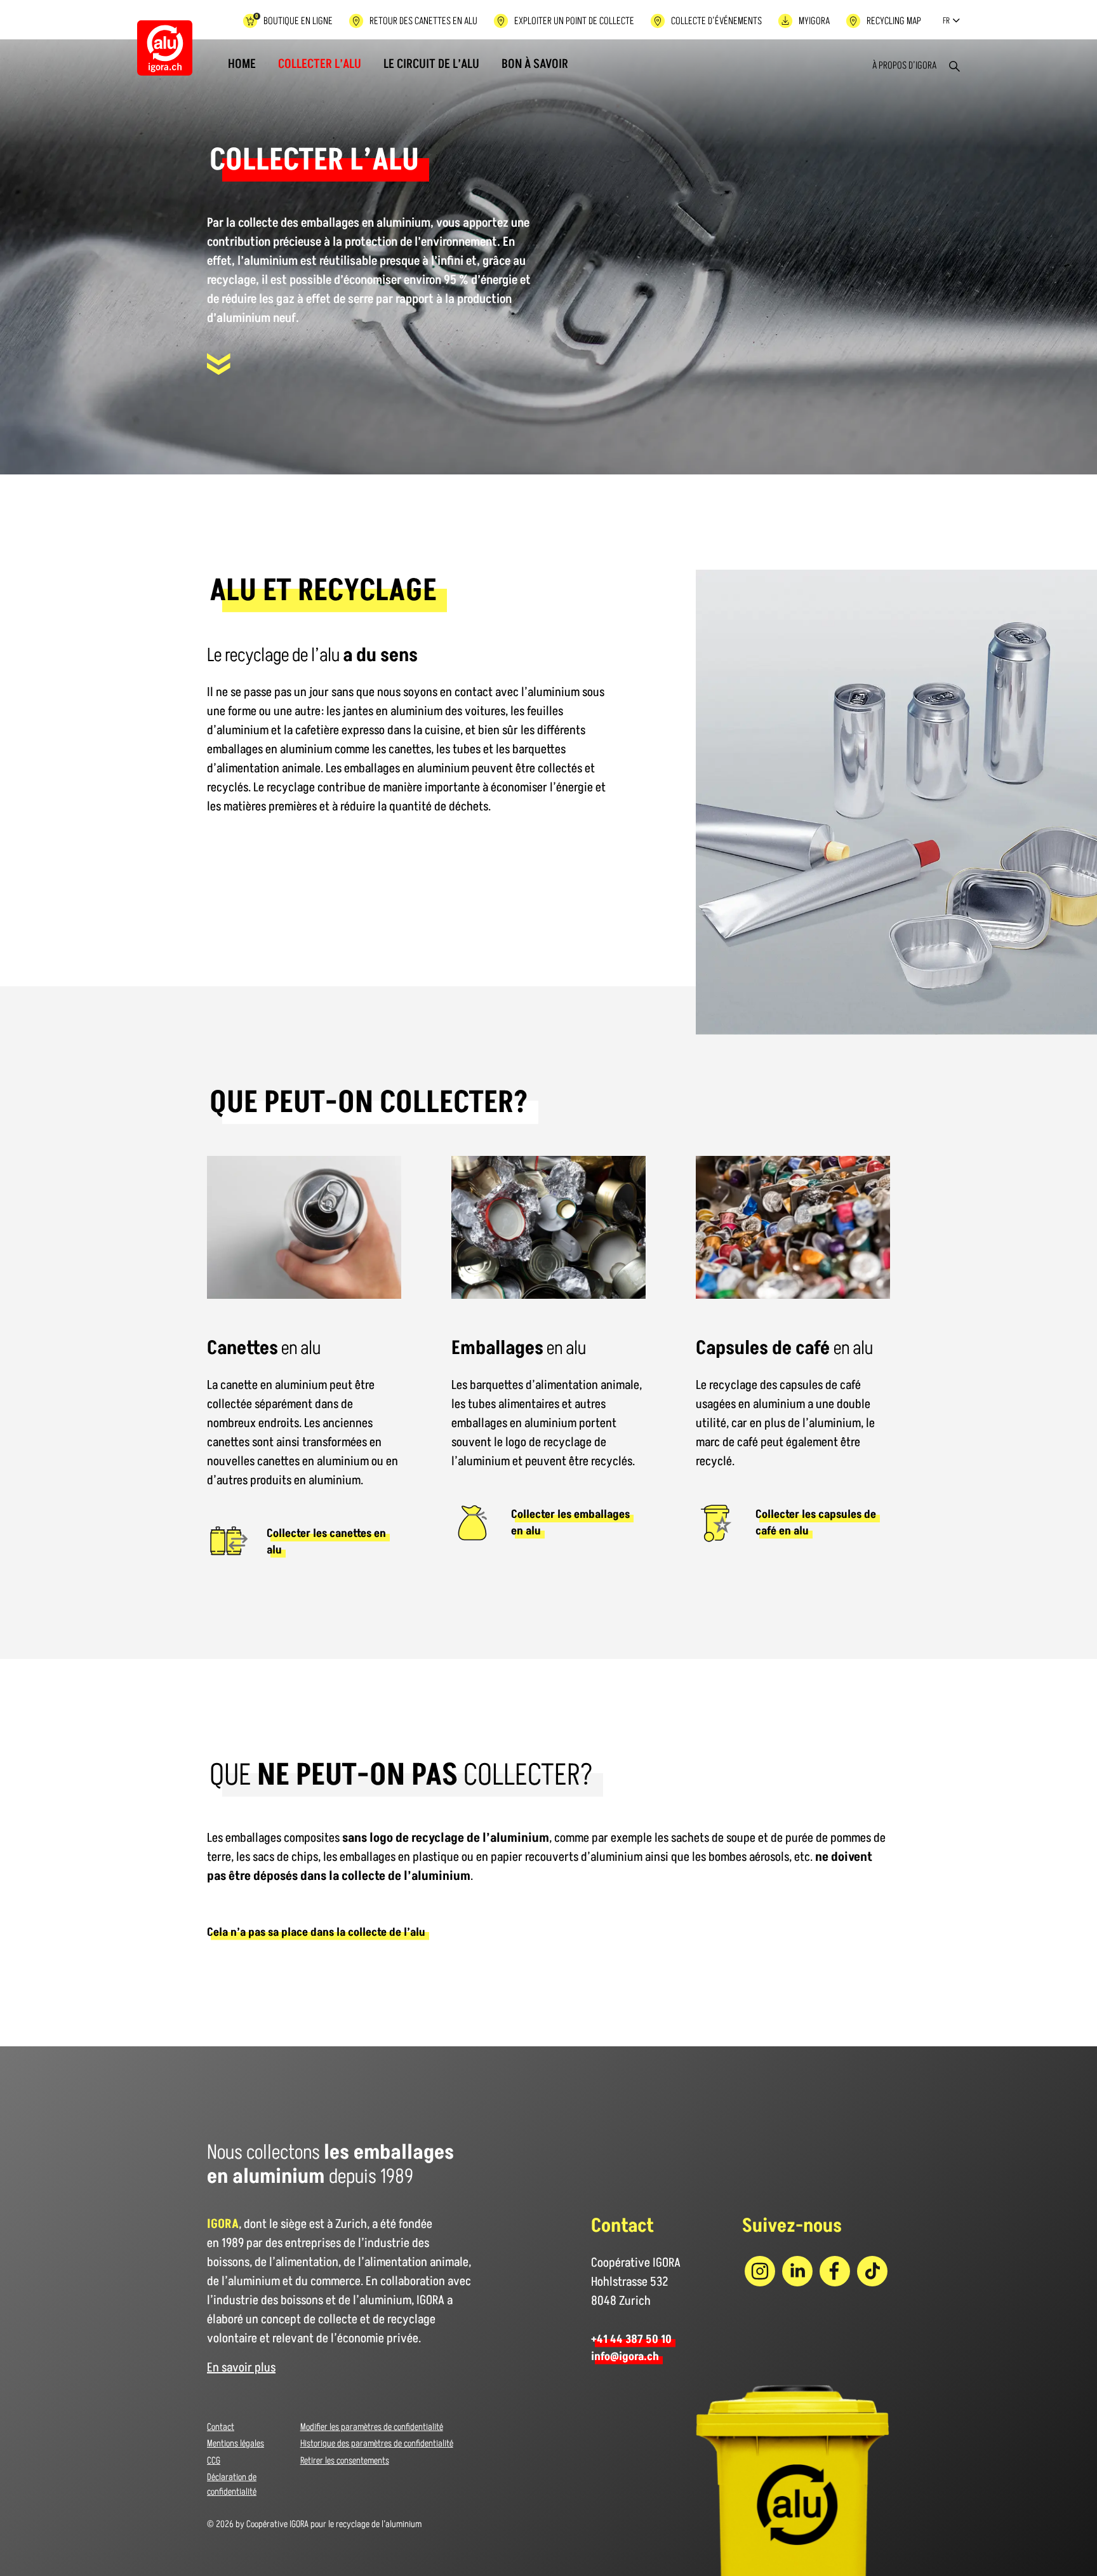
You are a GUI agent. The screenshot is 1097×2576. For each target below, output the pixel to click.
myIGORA (814, 21)
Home (242, 64)
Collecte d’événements (716, 21)
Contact (221, 2427)
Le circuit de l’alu (431, 64)
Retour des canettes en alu (423, 21)
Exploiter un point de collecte (574, 21)
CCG (214, 2461)
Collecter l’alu (320, 64)
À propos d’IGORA (904, 65)
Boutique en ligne (294, 20)
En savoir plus (241, 2368)
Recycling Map (894, 21)
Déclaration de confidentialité (232, 2485)
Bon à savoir (535, 64)
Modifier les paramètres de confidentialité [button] (372, 2427)
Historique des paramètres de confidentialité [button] (377, 2444)
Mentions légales (236, 2444)
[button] (948, 21)
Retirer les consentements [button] (345, 2461)
